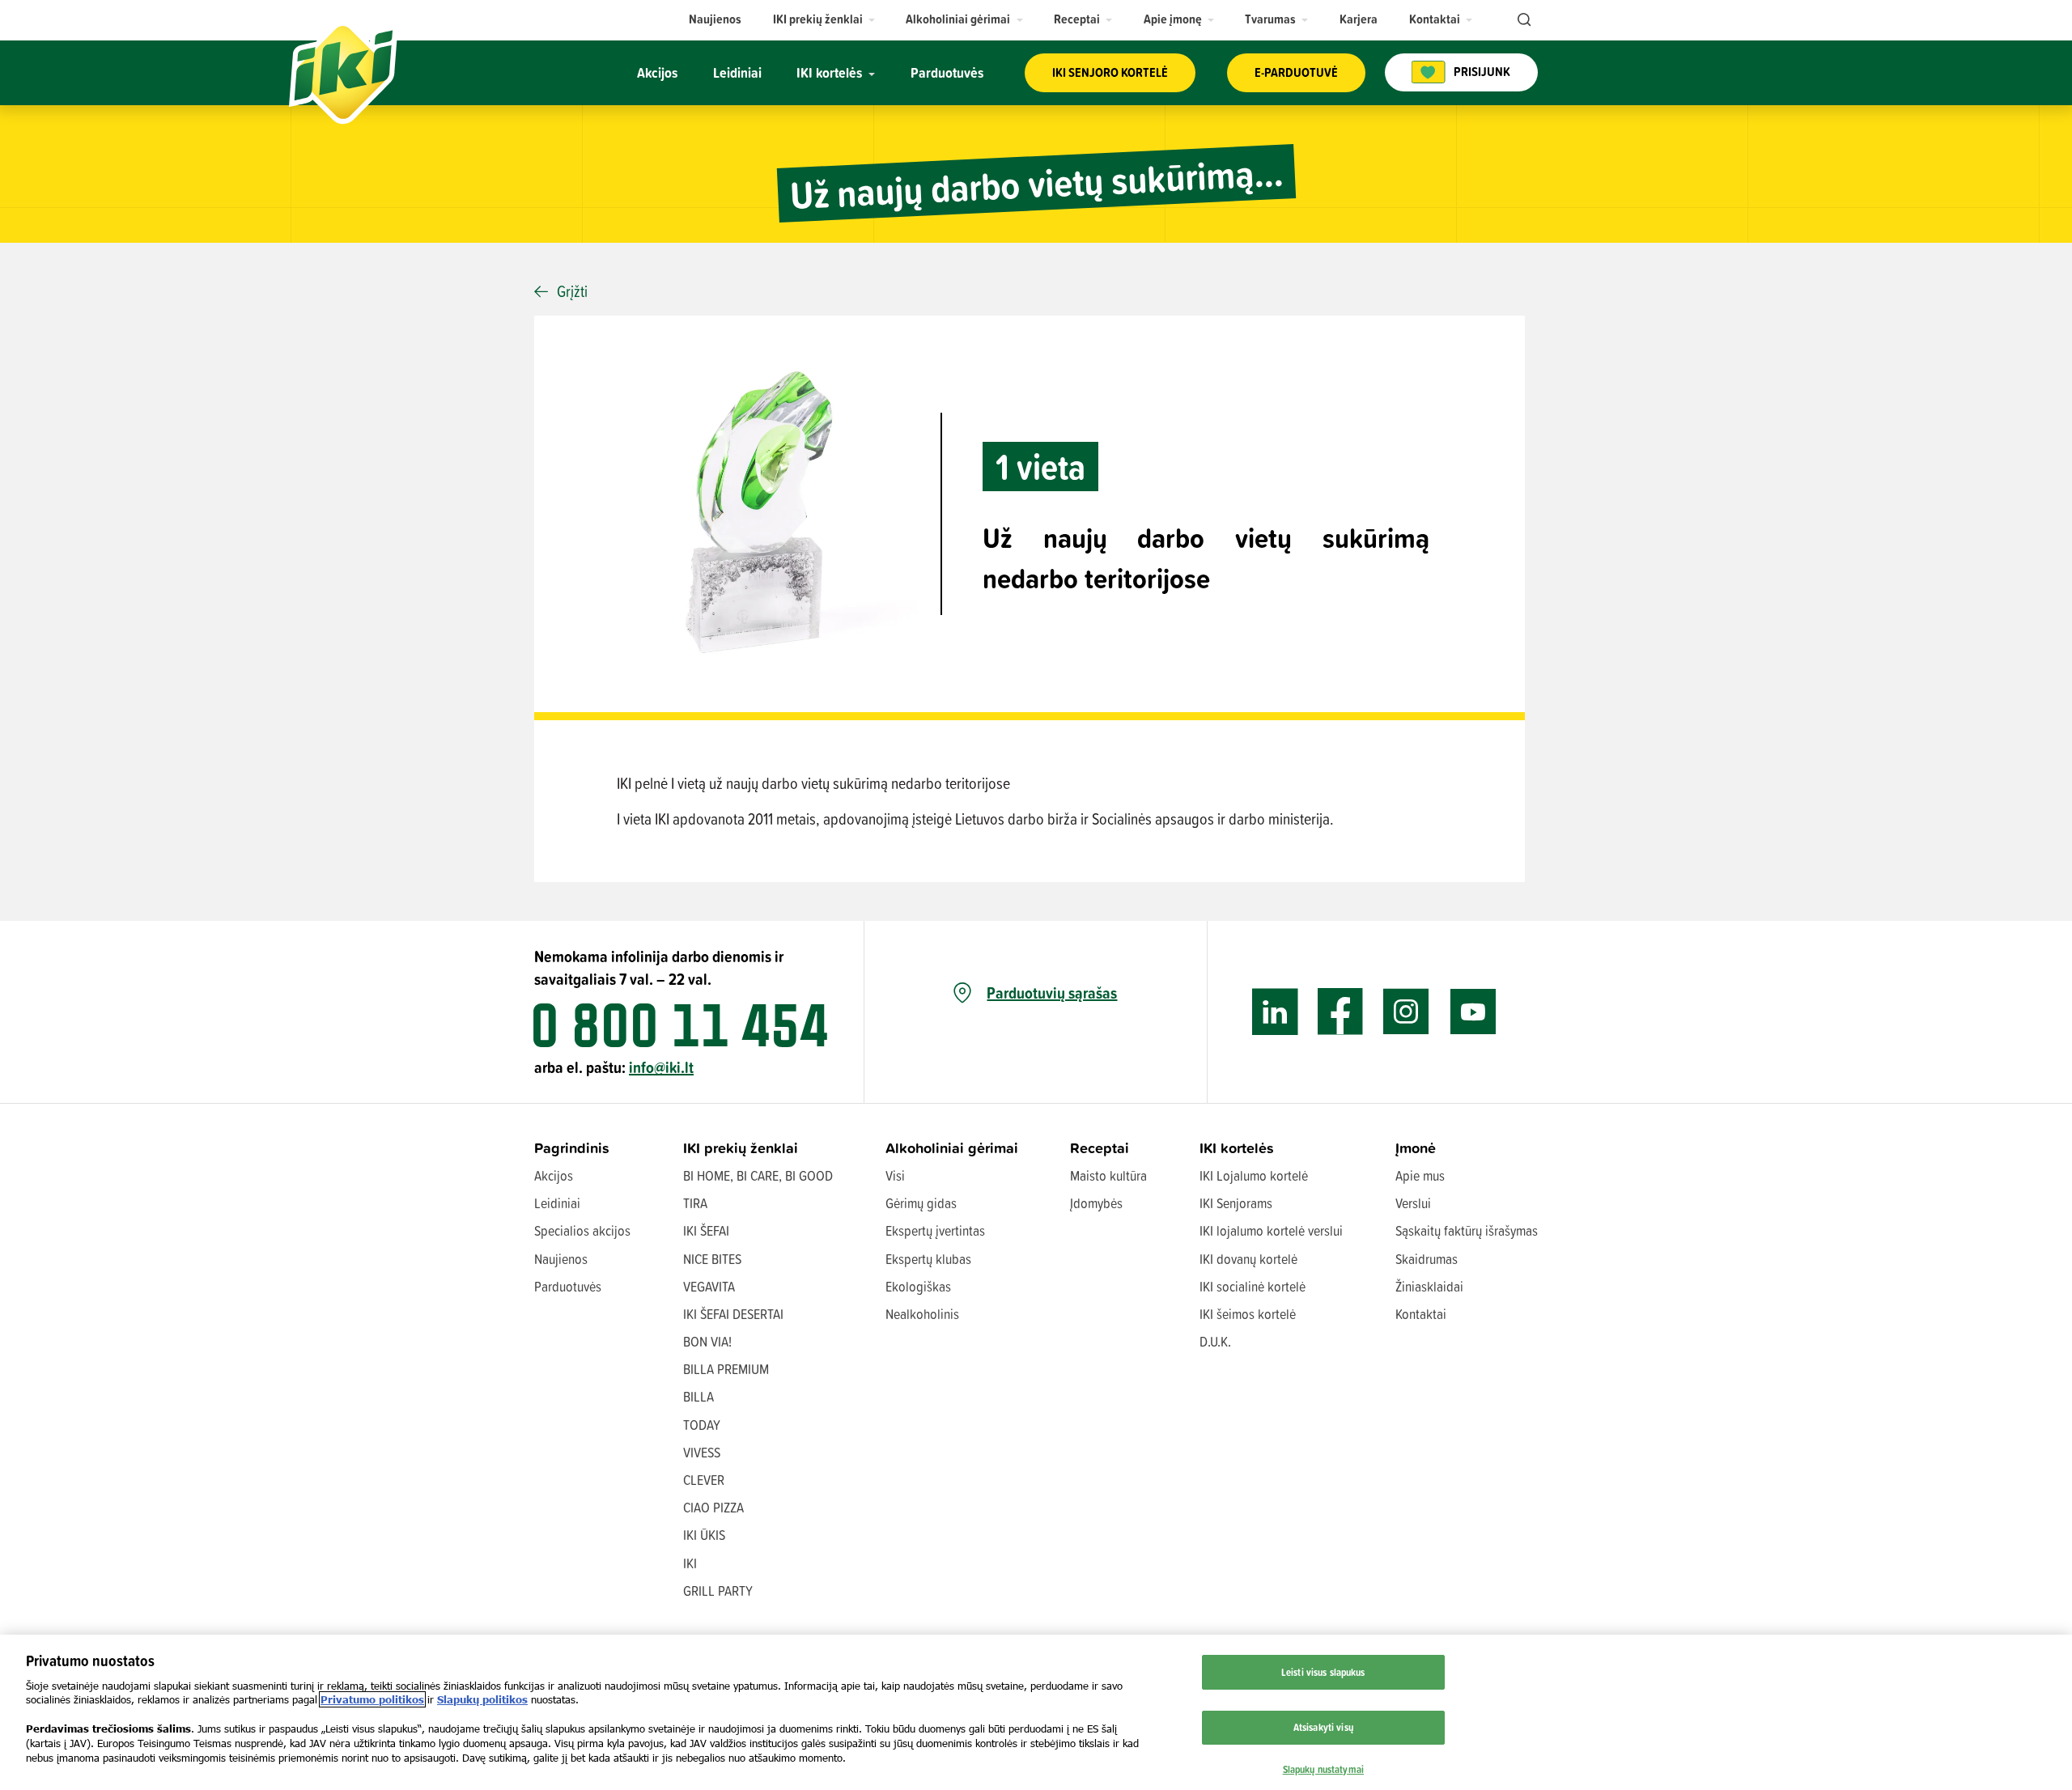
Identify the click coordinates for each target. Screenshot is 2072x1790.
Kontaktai (1421, 1314)
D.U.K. (1215, 1341)
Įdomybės (1096, 1203)
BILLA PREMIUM (726, 1369)
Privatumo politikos (372, 1699)
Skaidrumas (1427, 1259)
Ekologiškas (918, 1286)
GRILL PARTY (718, 1591)
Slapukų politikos (482, 1699)
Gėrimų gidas (921, 1203)
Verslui (1413, 1203)
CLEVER (704, 1480)
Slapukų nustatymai (1323, 1768)
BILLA (698, 1396)
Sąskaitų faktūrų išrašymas (1467, 1230)
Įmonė (1416, 1148)
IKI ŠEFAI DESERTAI (733, 1314)
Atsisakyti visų (1323, 1726)
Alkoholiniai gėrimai (952, 1148)
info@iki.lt (661, 1067)
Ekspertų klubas (928, 1259)
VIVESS (702, 1452)
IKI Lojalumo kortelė (1254, 1175)
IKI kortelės (1237, 1148)
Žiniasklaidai (1429, 1286)
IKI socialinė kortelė (1253, 1286)
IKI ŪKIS (704, 1535)
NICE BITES (712, 1259)
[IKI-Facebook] (1341, 1012)
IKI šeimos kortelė (1248, 1314)
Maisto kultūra (1108, 1175)
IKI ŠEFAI (706, 1230)
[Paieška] (1522, 20)
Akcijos (554, 1175)
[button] (824, 19)
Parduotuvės (568, 1286)
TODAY (702, 1425)
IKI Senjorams (1236, 1203)
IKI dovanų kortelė (1248, 1259)
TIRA (695, 1203)
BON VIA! (707, 1341)
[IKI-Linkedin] (1275, 1012)
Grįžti (572, 291)
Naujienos (561, 1259)
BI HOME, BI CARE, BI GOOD (758, 1175)
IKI (690, 1563)
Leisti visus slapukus (1323, 1672)
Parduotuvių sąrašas (1052, 993)
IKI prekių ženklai (741, 1148)
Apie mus (1420, 1175)
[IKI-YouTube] (1473, 1012)
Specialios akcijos (582, 1230)
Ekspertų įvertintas (935, 1230)
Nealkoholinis (922, 1314)
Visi (895, 1175)
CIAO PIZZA (713, 1507)
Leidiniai (557, 1203)
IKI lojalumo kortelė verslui (1271, 1230)
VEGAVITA (709, 1286)
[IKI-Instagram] (1406, 1012)
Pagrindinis (572, 1148)
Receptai (1100, 1148)
